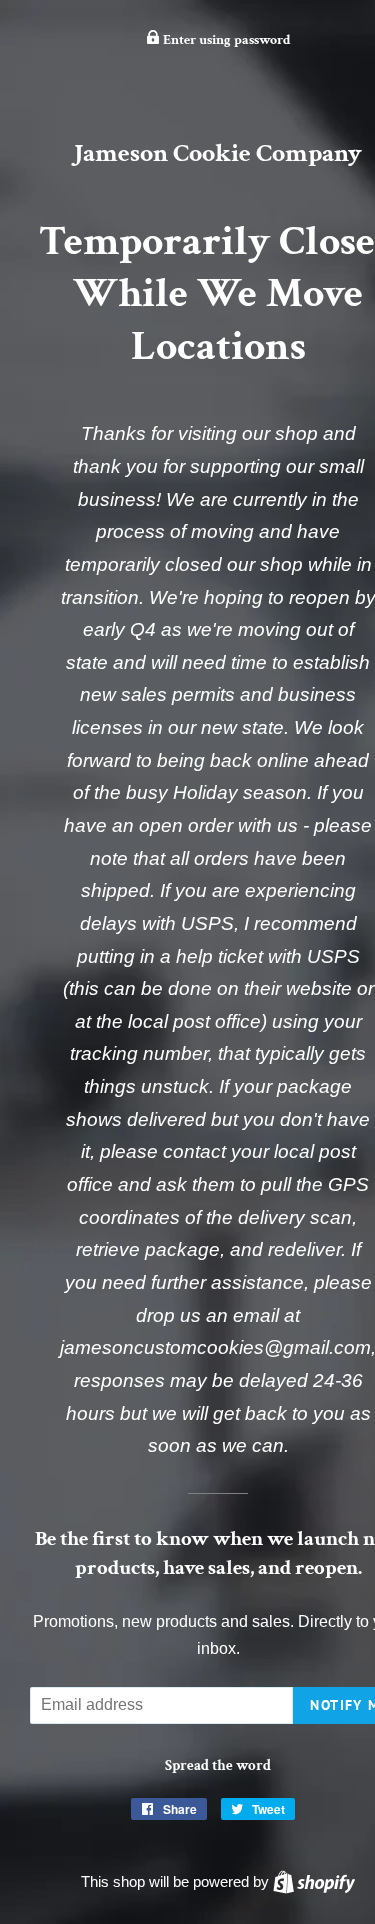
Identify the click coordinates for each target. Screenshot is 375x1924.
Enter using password (225, 40)
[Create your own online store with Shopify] (314, 1881)
